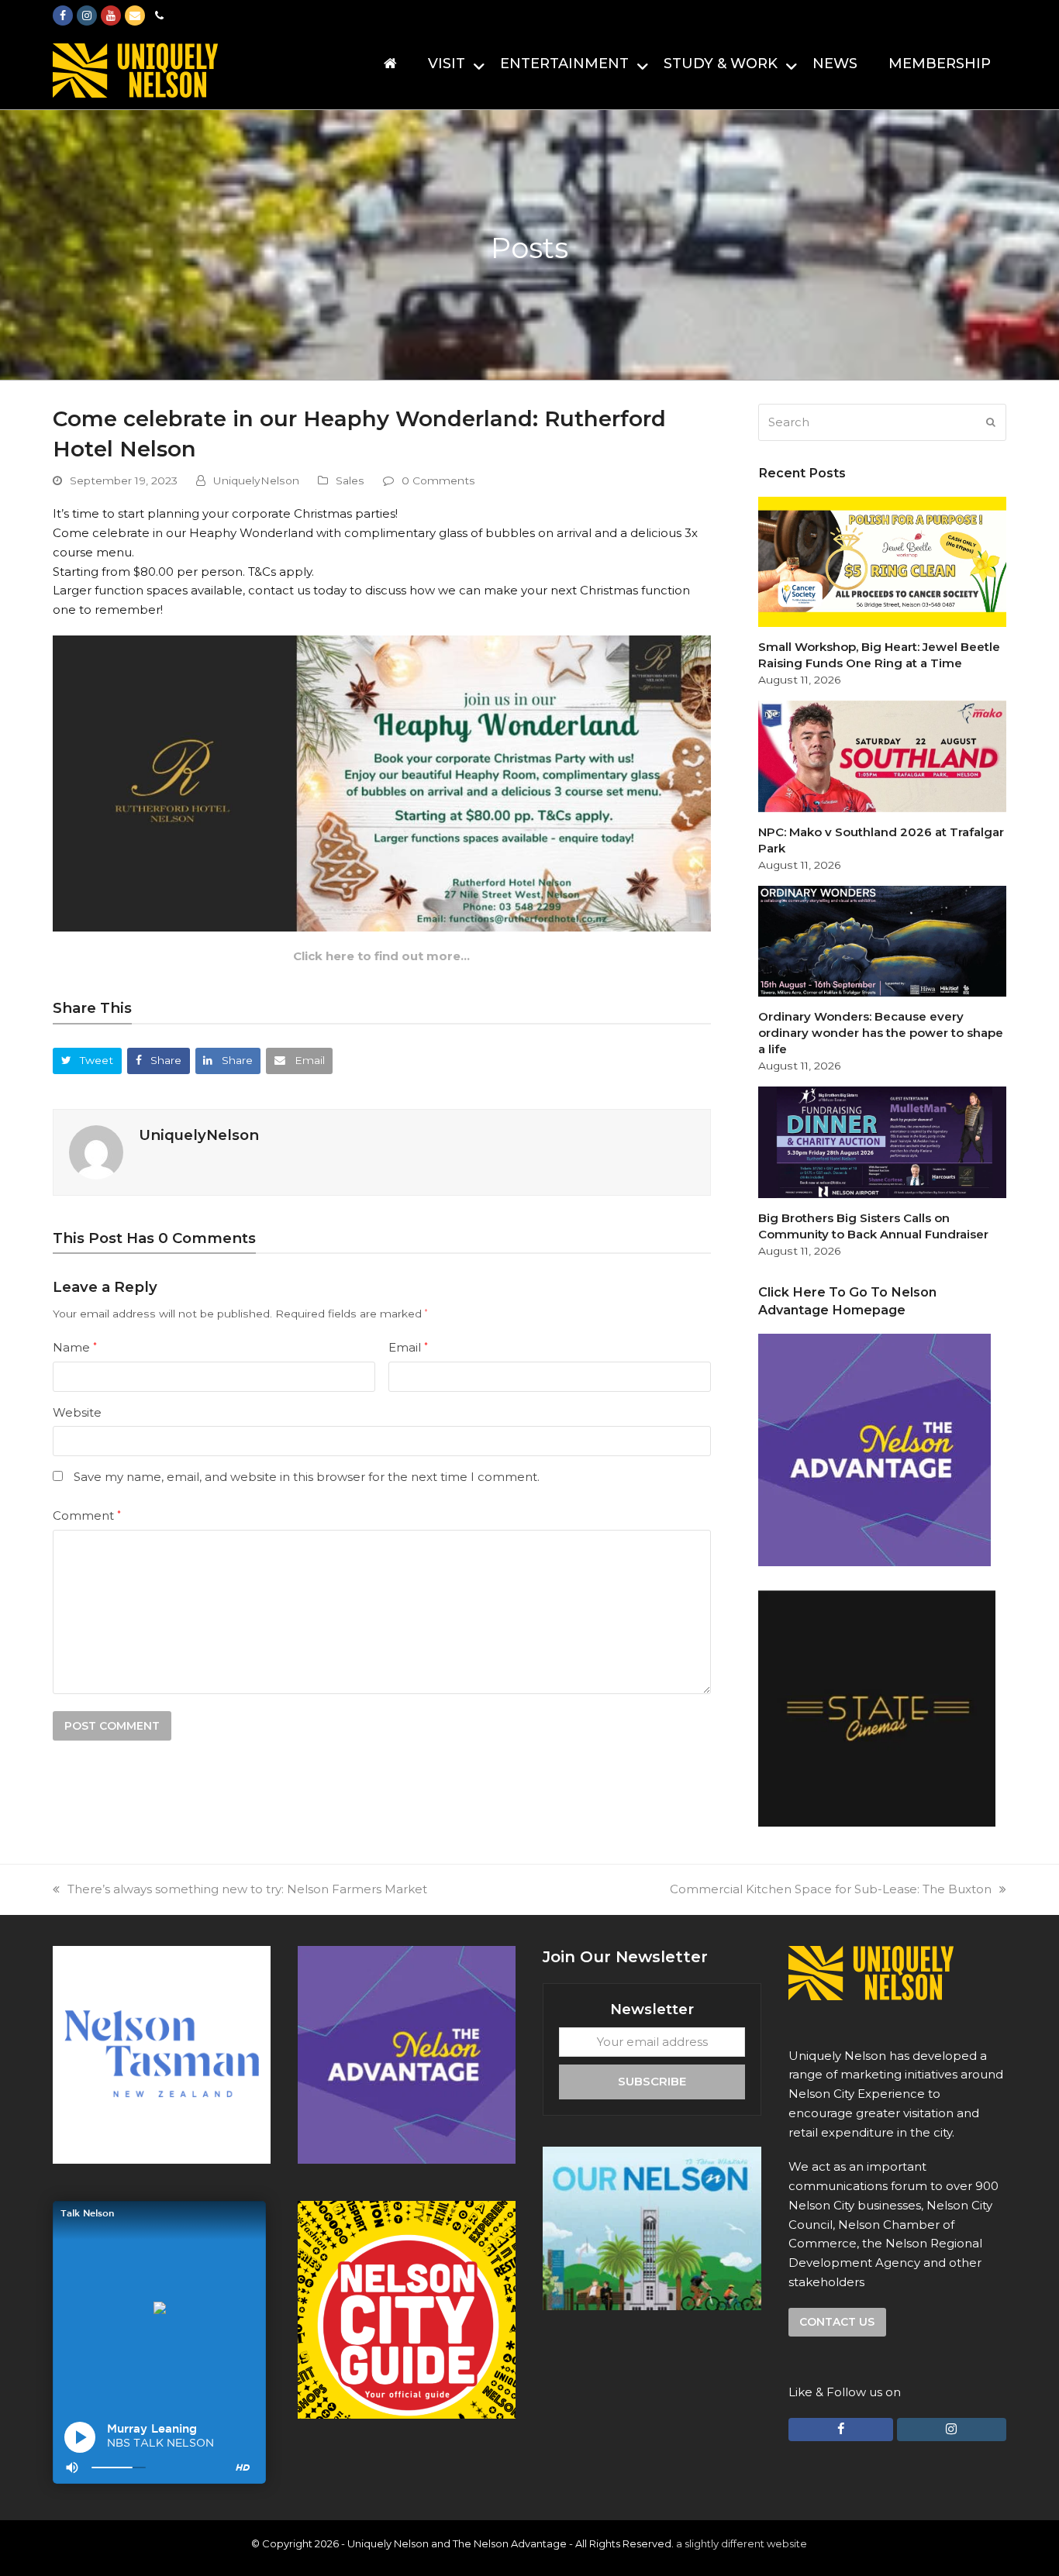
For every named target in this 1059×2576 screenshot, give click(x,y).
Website (77, 1412)
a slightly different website (742, 2543)
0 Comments (438, 480)
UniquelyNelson (256, 480)
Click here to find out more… (381, 956)
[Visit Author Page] (96, 1151)
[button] (87, 1061)
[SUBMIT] (991, 422)
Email (408, 1347)
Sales (350, 480)
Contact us (837, 2322)
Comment (87, 1515)
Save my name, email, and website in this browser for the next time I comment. (307, 1477)
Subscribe (652, 2081)
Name (75, 1347)
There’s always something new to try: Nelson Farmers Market (247, 1889)
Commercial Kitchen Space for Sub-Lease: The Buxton (831, 1889)
